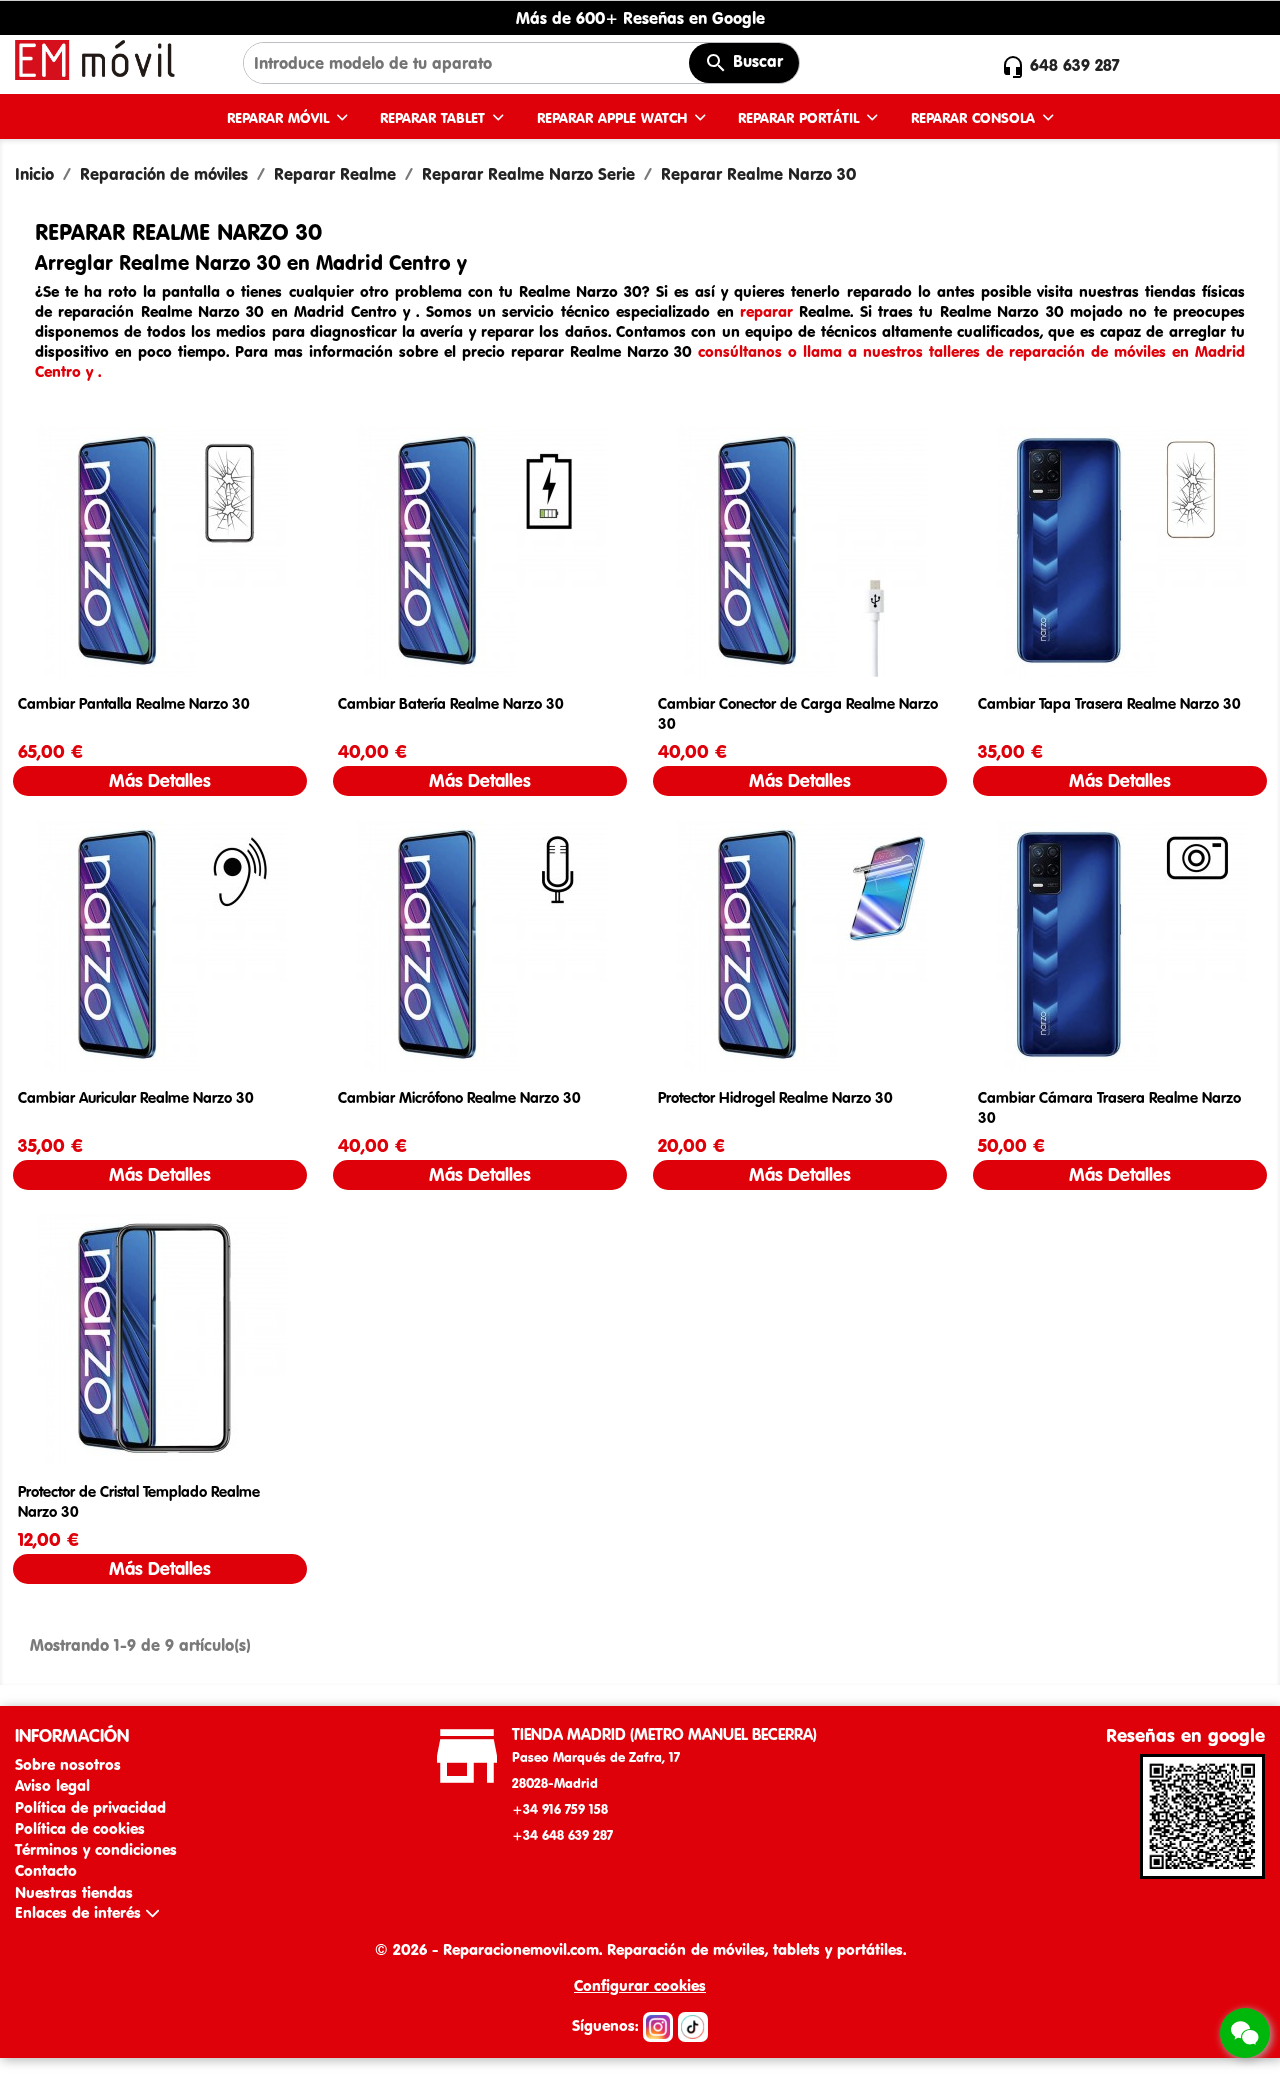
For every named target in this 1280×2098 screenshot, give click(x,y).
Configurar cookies (640, 1985)
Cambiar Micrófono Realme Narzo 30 (459, 1097)
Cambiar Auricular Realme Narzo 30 (136, 1097)
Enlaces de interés (80, 1912)
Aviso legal (52, 1785)
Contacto (46, 1870)
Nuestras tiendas (74, 1892)
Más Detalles (160, 780)
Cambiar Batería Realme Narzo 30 (451, 703)
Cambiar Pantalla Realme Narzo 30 (134, 703)
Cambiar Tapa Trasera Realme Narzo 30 (1109, 703)
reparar (766, 311)
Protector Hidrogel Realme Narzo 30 (775, 1097)
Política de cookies (80, 1828)
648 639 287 (1075, 65)
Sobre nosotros (68, 1764)
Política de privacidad (90, 1807)
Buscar (755, 61)
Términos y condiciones (96, 1849)
